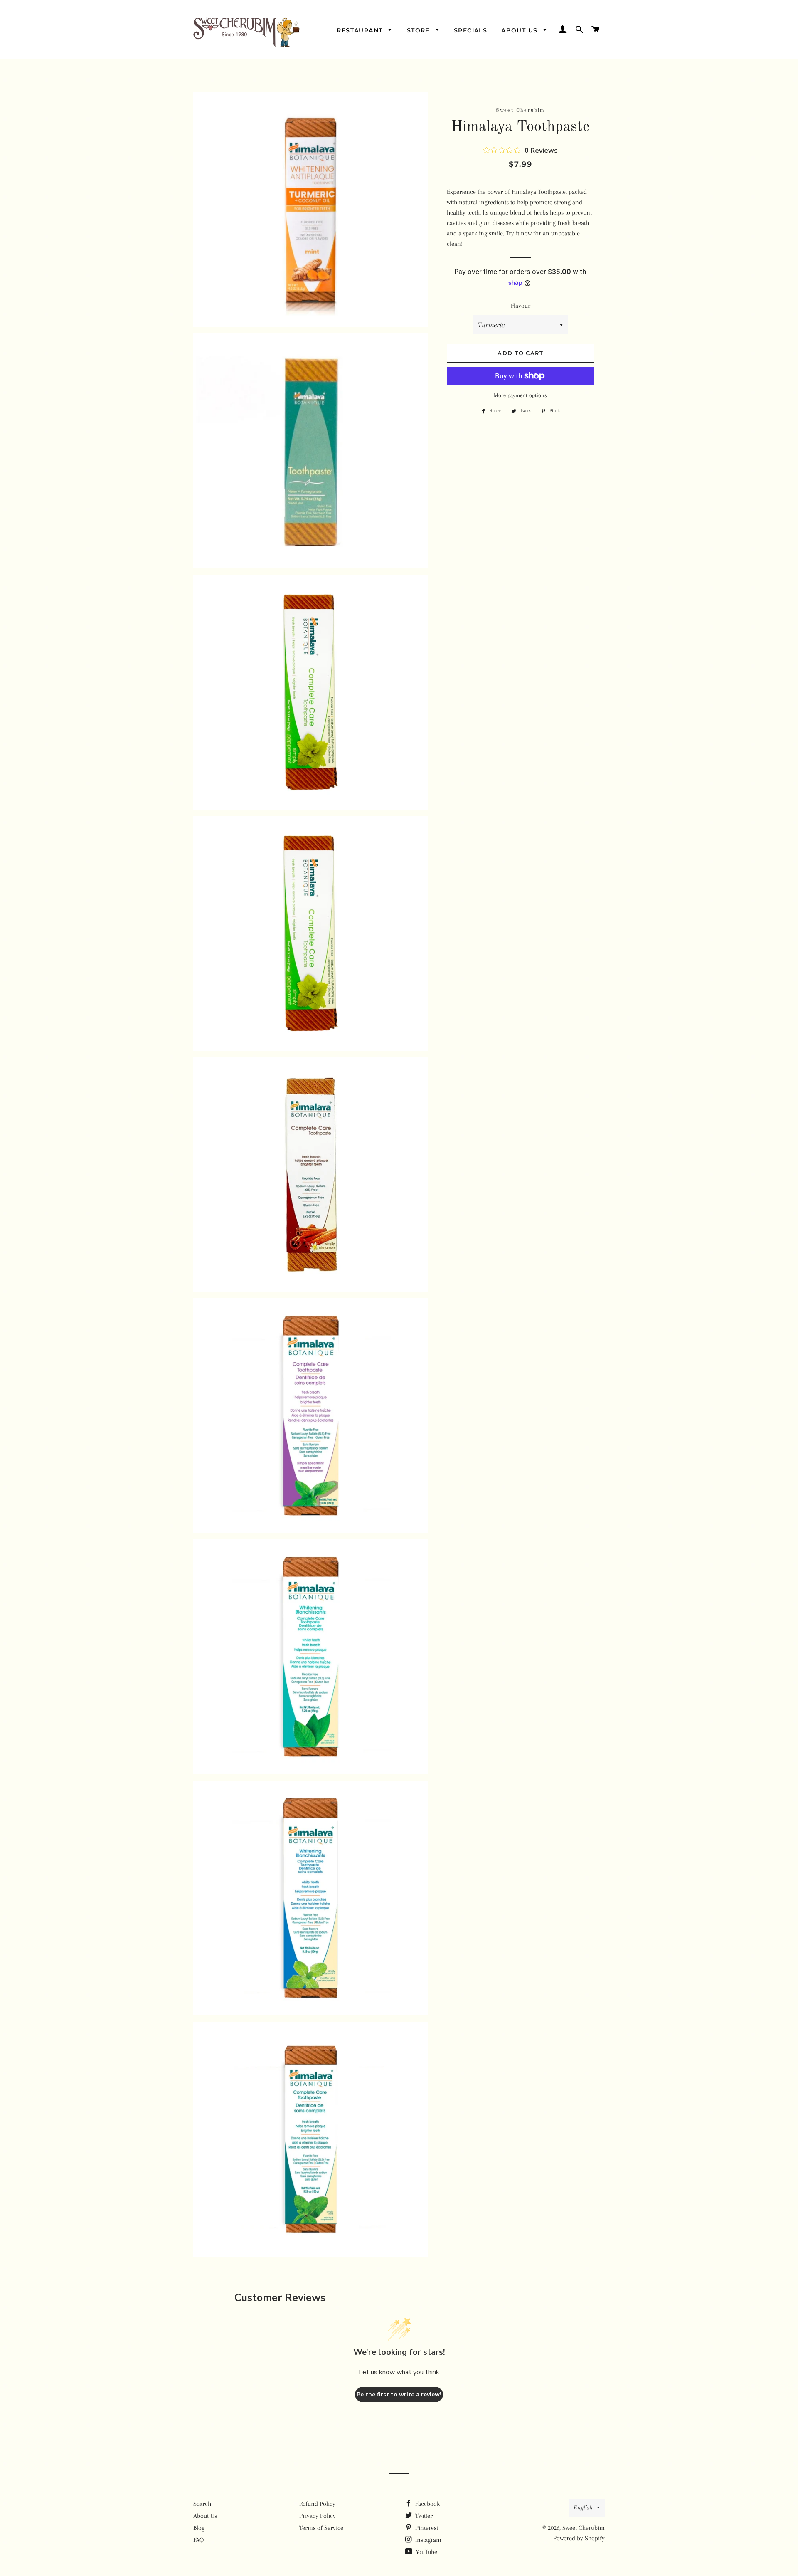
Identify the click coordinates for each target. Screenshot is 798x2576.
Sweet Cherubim (584, 2528)
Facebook (427, 2504)
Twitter (423, 2516)
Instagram (427, 2540)
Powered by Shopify (579, 2538)
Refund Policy (317, 2504)
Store (419, 30)
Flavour (521, 306)
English (583, 2507)
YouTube (426, 2552)
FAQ (198, 2540)
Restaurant (361, 30)
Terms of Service (321, 2528)
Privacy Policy (318, 2516)
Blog (199, 2528)
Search (202, 2504)
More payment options (520, 395)
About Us (521, 30)
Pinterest (426, 2528)
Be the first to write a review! (399, 2394)
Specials (470, 30)
